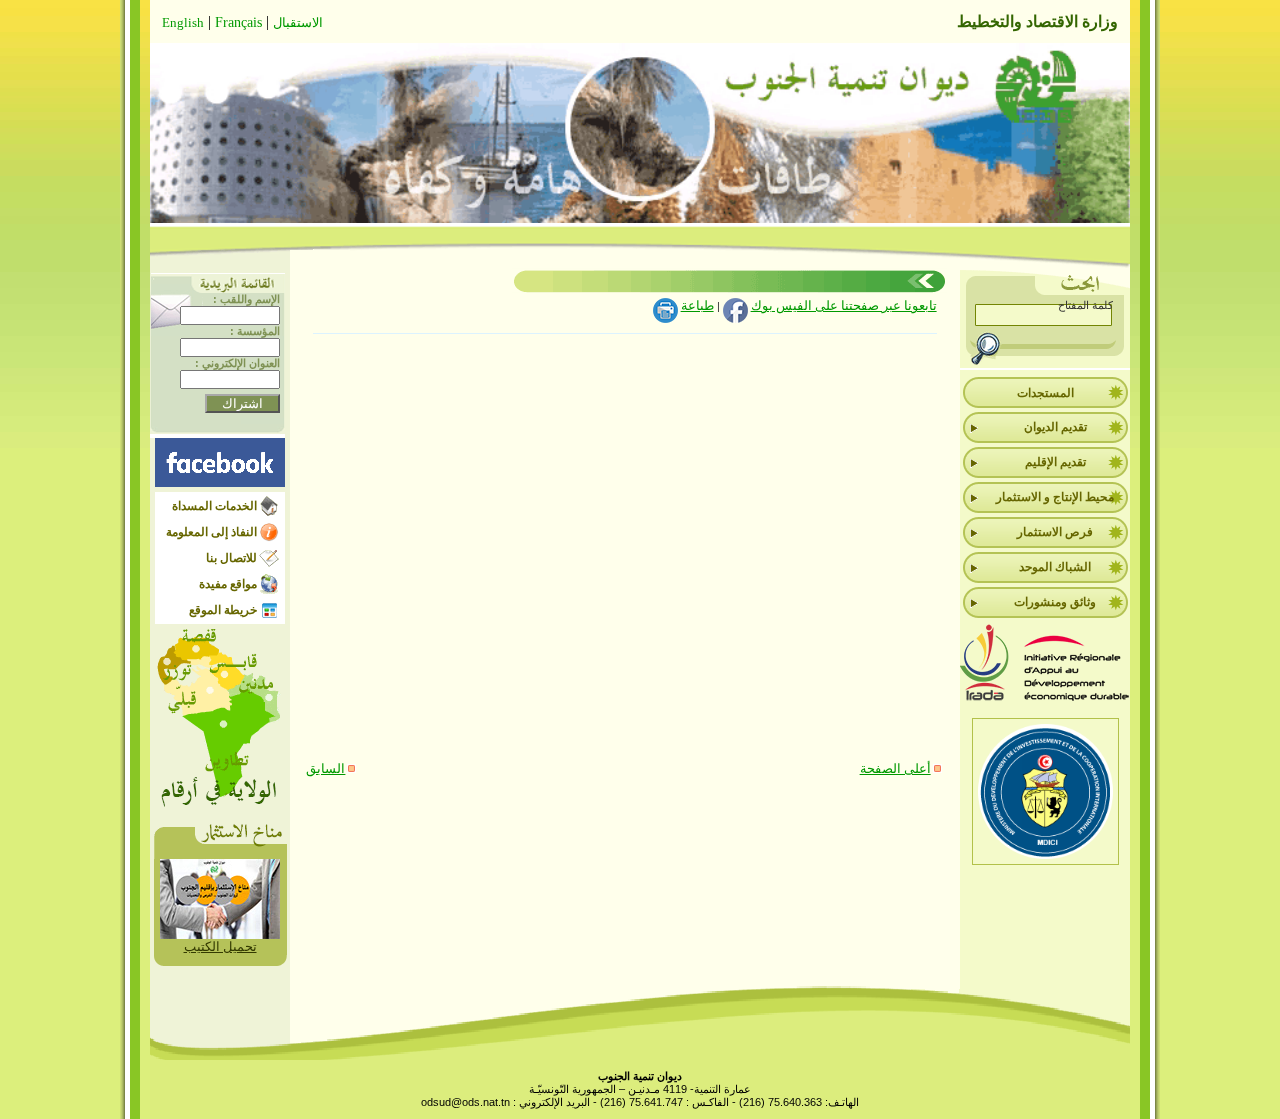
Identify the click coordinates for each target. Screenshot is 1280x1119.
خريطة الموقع (223, 610)
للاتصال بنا (231, 558)
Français (238, 22)
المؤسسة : (255, 331)
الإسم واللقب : (246, 299)
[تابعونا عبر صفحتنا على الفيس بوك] (220, 482)
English (183, 22)
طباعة (697, 305)
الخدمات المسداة (214, 506)
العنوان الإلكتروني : (237, 363)
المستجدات (1045, 393)
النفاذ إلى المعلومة (211, 532)
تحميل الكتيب (220, 946)
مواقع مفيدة (228, 584)
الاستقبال (298, 22)
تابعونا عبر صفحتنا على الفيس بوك (844, 305)
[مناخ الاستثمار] (220, 934)
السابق (325, 768)
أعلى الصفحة (895, 768)
